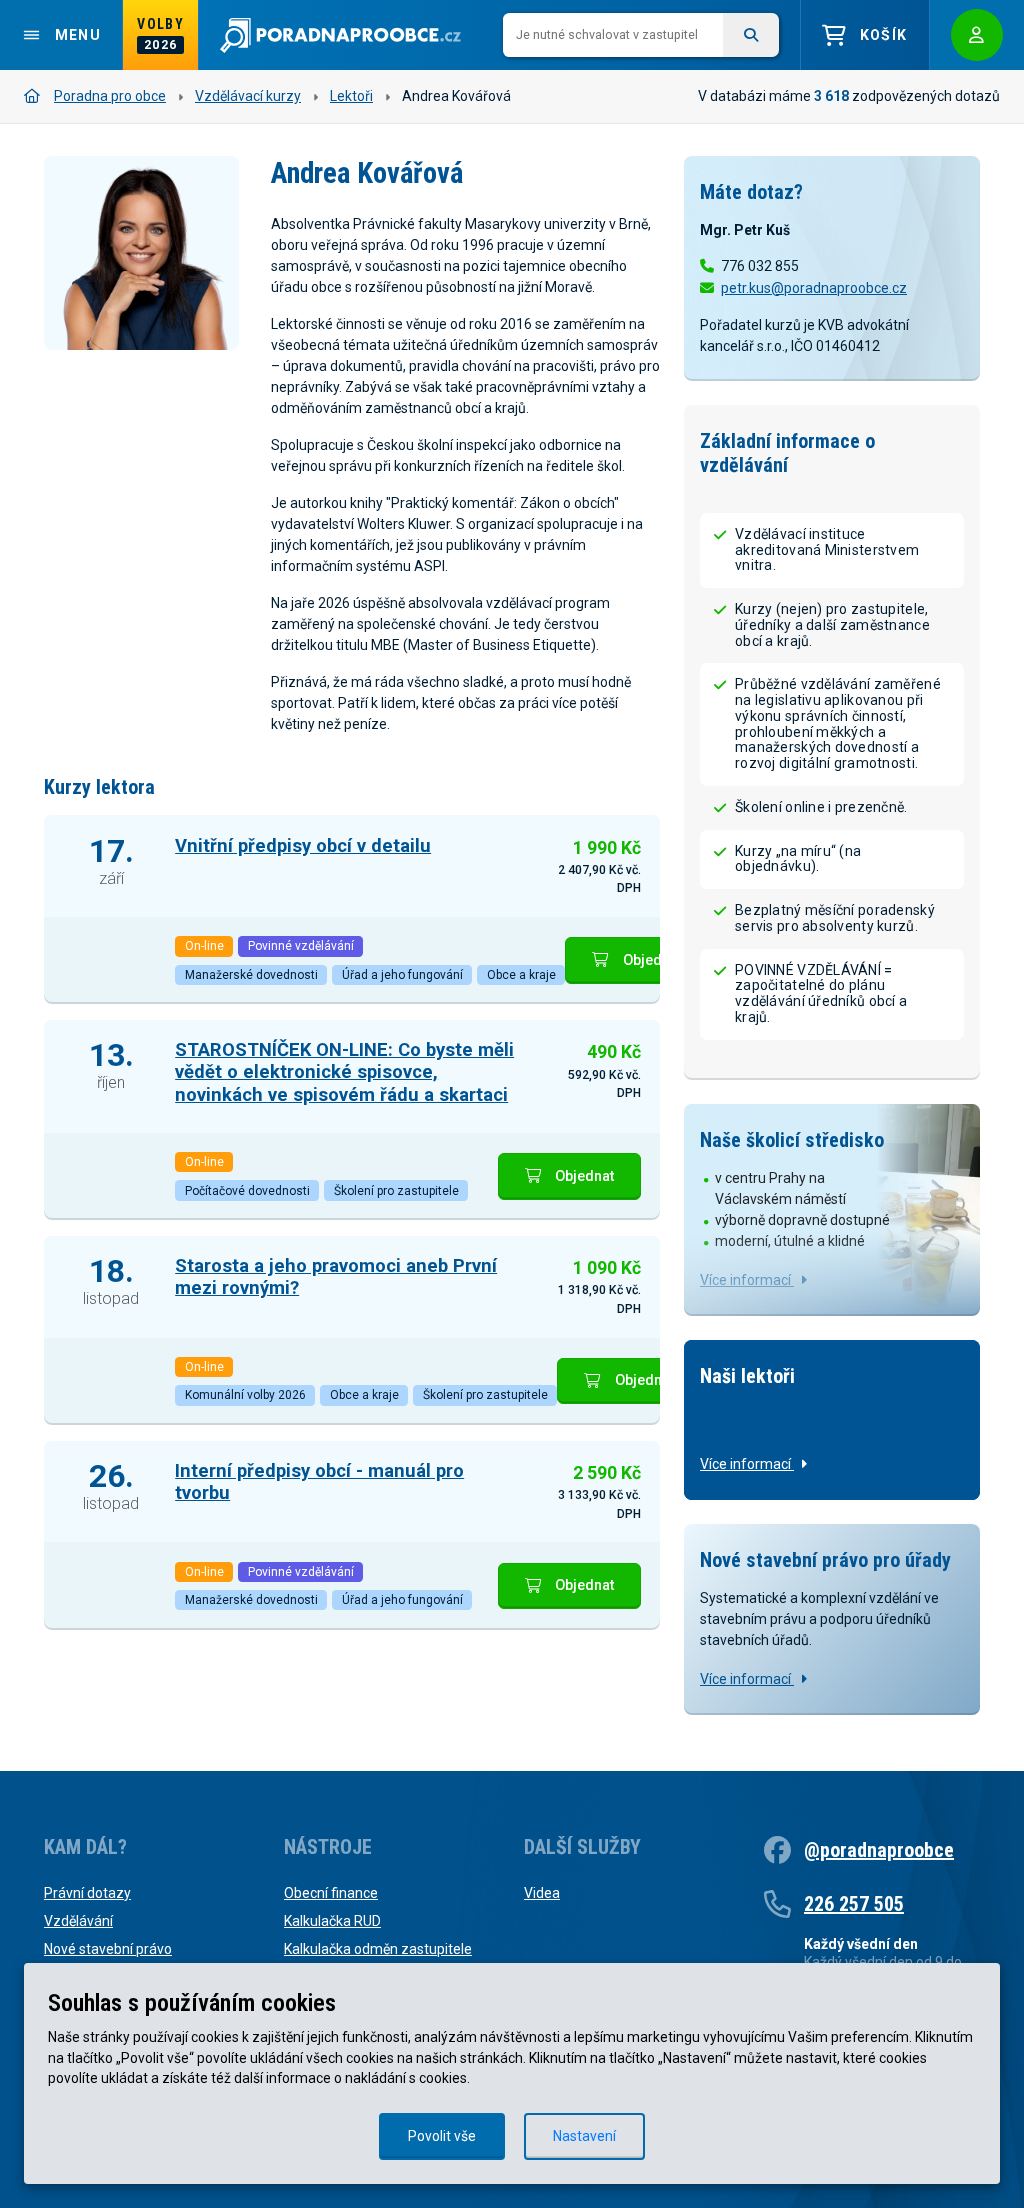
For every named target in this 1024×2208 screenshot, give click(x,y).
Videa (542, 1893)
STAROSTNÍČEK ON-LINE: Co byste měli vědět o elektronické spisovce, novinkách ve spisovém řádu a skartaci (344, 1071)
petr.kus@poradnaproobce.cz (814, 288)
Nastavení (584, 2136)
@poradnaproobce (879, 1850)
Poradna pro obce (110, 96)
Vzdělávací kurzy (248, 96)
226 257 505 (854, 1904)
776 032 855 (760, 266)
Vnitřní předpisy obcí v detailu (303, 845)
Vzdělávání (78, 1921)
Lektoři (351, 96)
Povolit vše (442, 2136)
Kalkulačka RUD (332, 1921)
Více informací (747, 1280)
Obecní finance (331, 1893)
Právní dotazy (87, 1893)
